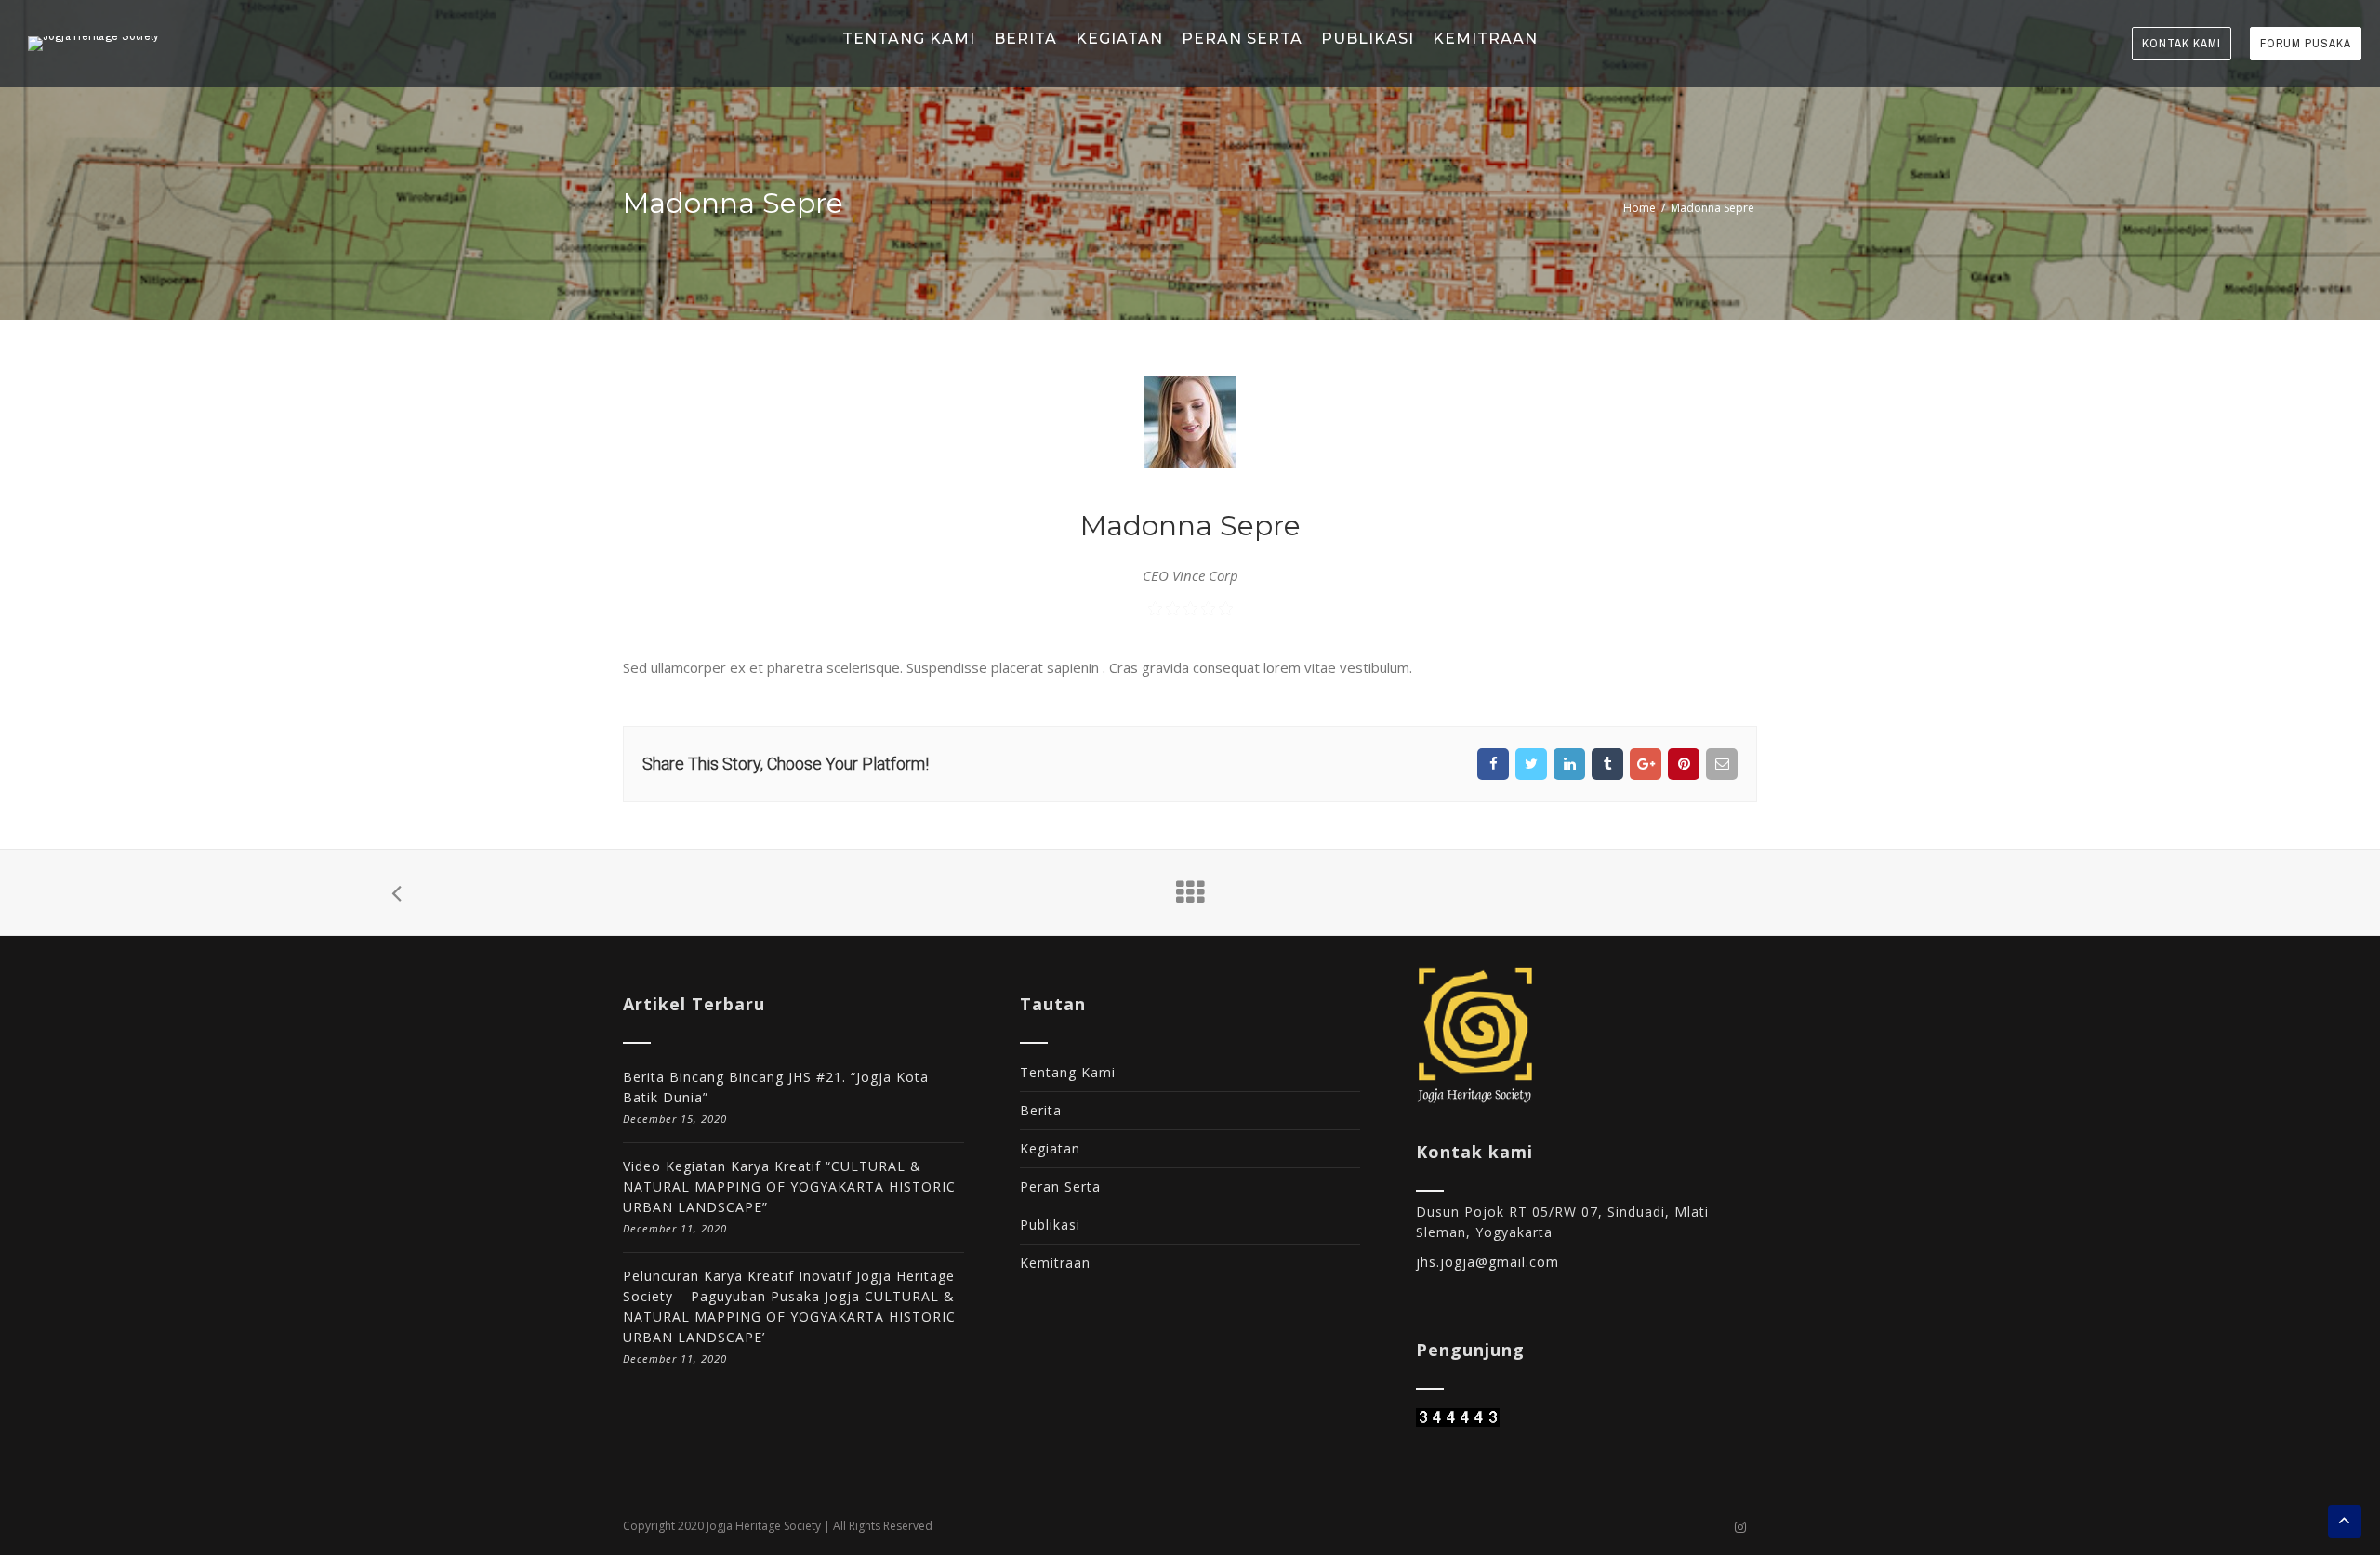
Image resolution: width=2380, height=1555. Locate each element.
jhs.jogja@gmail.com (1487, 1262)
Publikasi (1050, 1225)
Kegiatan (1050, 1148)
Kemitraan (1055, 1263)
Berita (1041, 1110)
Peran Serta (1060, 1186)
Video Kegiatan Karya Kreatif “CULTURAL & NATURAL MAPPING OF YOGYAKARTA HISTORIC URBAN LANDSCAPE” (789, 1186)
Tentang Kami (1068, 1072)
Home (1640, 208)
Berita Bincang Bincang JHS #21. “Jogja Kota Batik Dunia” (776, 1087)
